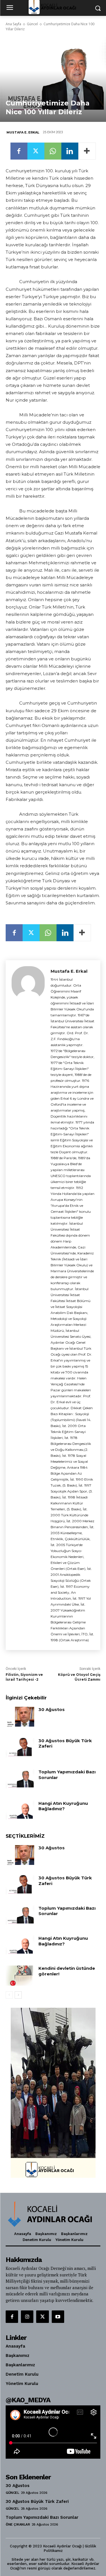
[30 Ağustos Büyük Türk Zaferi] (20, 1748)
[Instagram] (27, 2317)
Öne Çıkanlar (18, 2524)
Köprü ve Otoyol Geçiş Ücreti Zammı (79, 1677)
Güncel (32, 24)
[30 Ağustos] (20, 1717)
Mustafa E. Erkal (23, 132)
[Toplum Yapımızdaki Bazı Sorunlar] (20, 1779)
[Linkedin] (70, 151)
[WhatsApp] (53, 151)
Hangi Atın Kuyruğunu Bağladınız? (63, 1806)
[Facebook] (19, 151)
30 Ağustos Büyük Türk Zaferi (37, 2501)
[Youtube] (58, 2317)
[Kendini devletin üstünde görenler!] (20, 1975)
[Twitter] (36, 151)
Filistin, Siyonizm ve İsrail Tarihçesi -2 (24, 1677)
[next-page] (18, 1995)
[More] (87, 151)
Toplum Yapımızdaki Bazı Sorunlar (67, 1775)
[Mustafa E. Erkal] (28, 1305)
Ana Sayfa (13, 24)
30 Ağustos (52, 1709)
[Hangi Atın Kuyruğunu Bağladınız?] (20, 1810)
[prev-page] (9, 1995)
